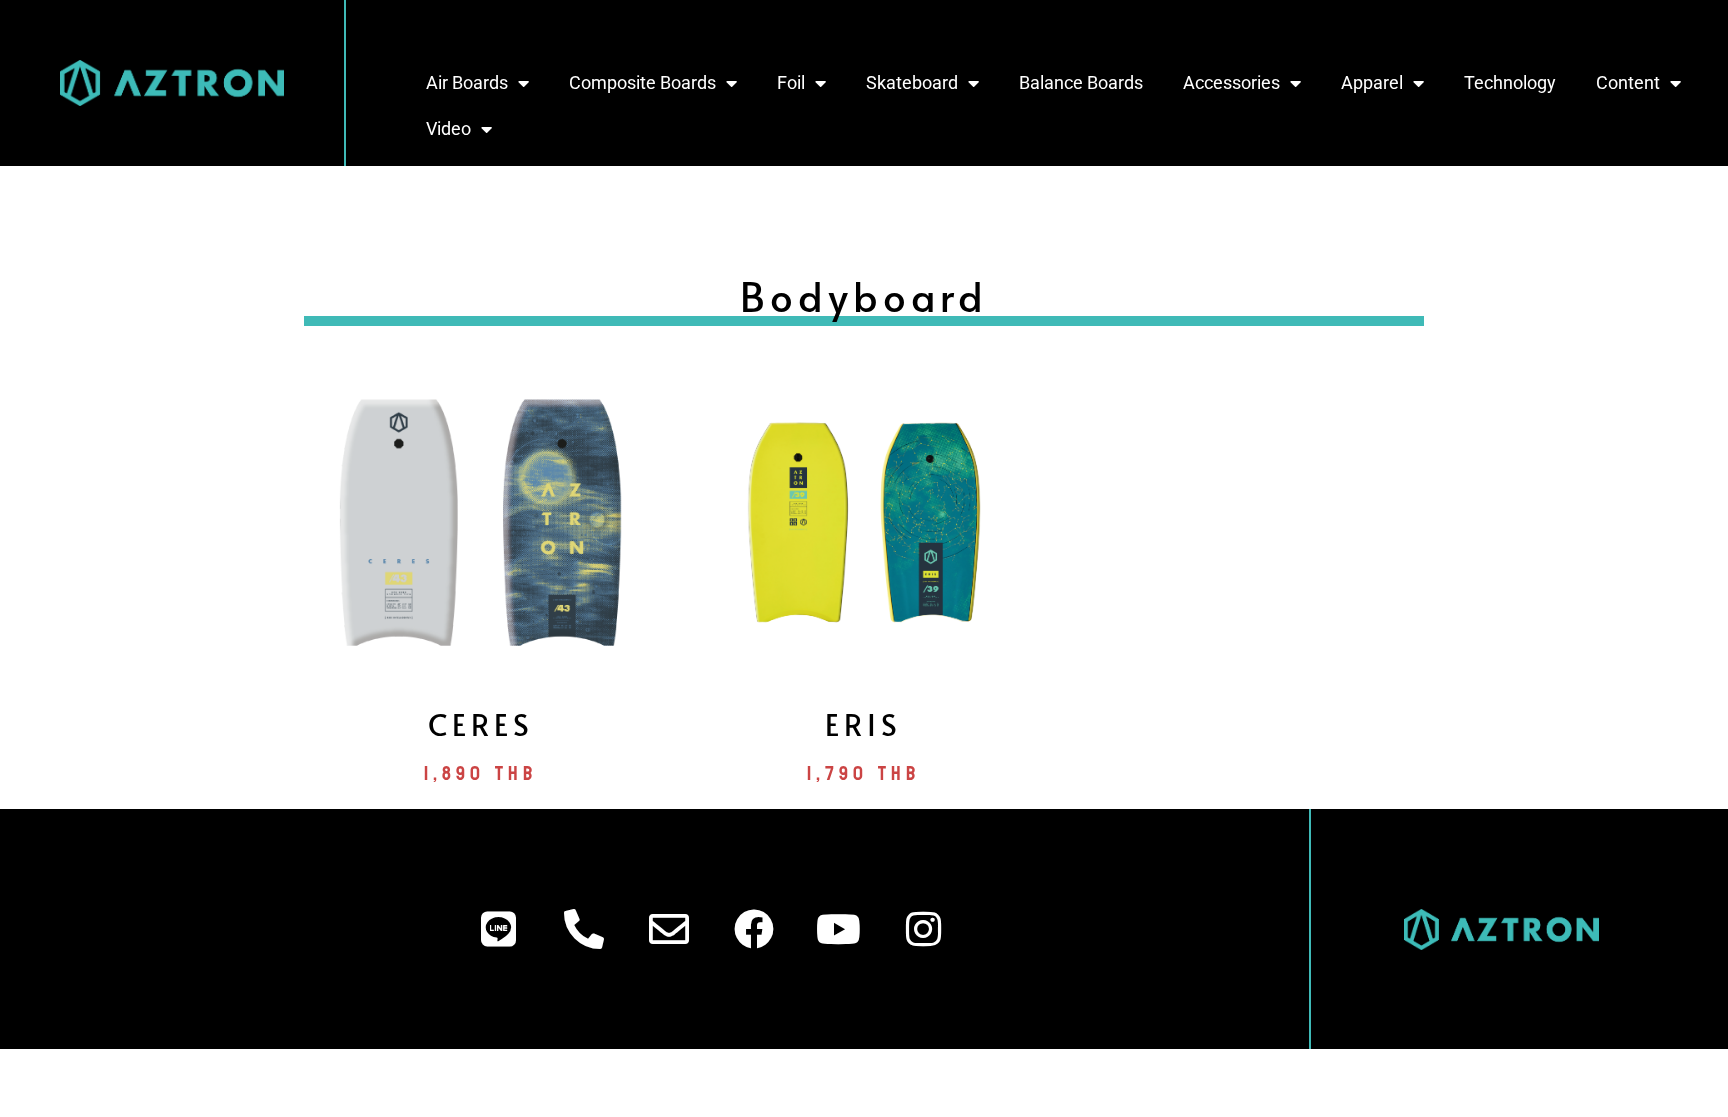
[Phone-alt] (584, 929)
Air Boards (467, 82)
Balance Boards (1081, 82)
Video (448, 128)
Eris (863, 723)
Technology (1510, 82)
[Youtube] (839, 929)
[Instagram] (924, 929)
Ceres (481, 723)
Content (1628, 82)
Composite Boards (642, 82)
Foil (791, 82)
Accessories (1231, 82)
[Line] (499, 929)
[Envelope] (669, 929)
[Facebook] (754, 929)
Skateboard (912, 82)
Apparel (1372, 82)
